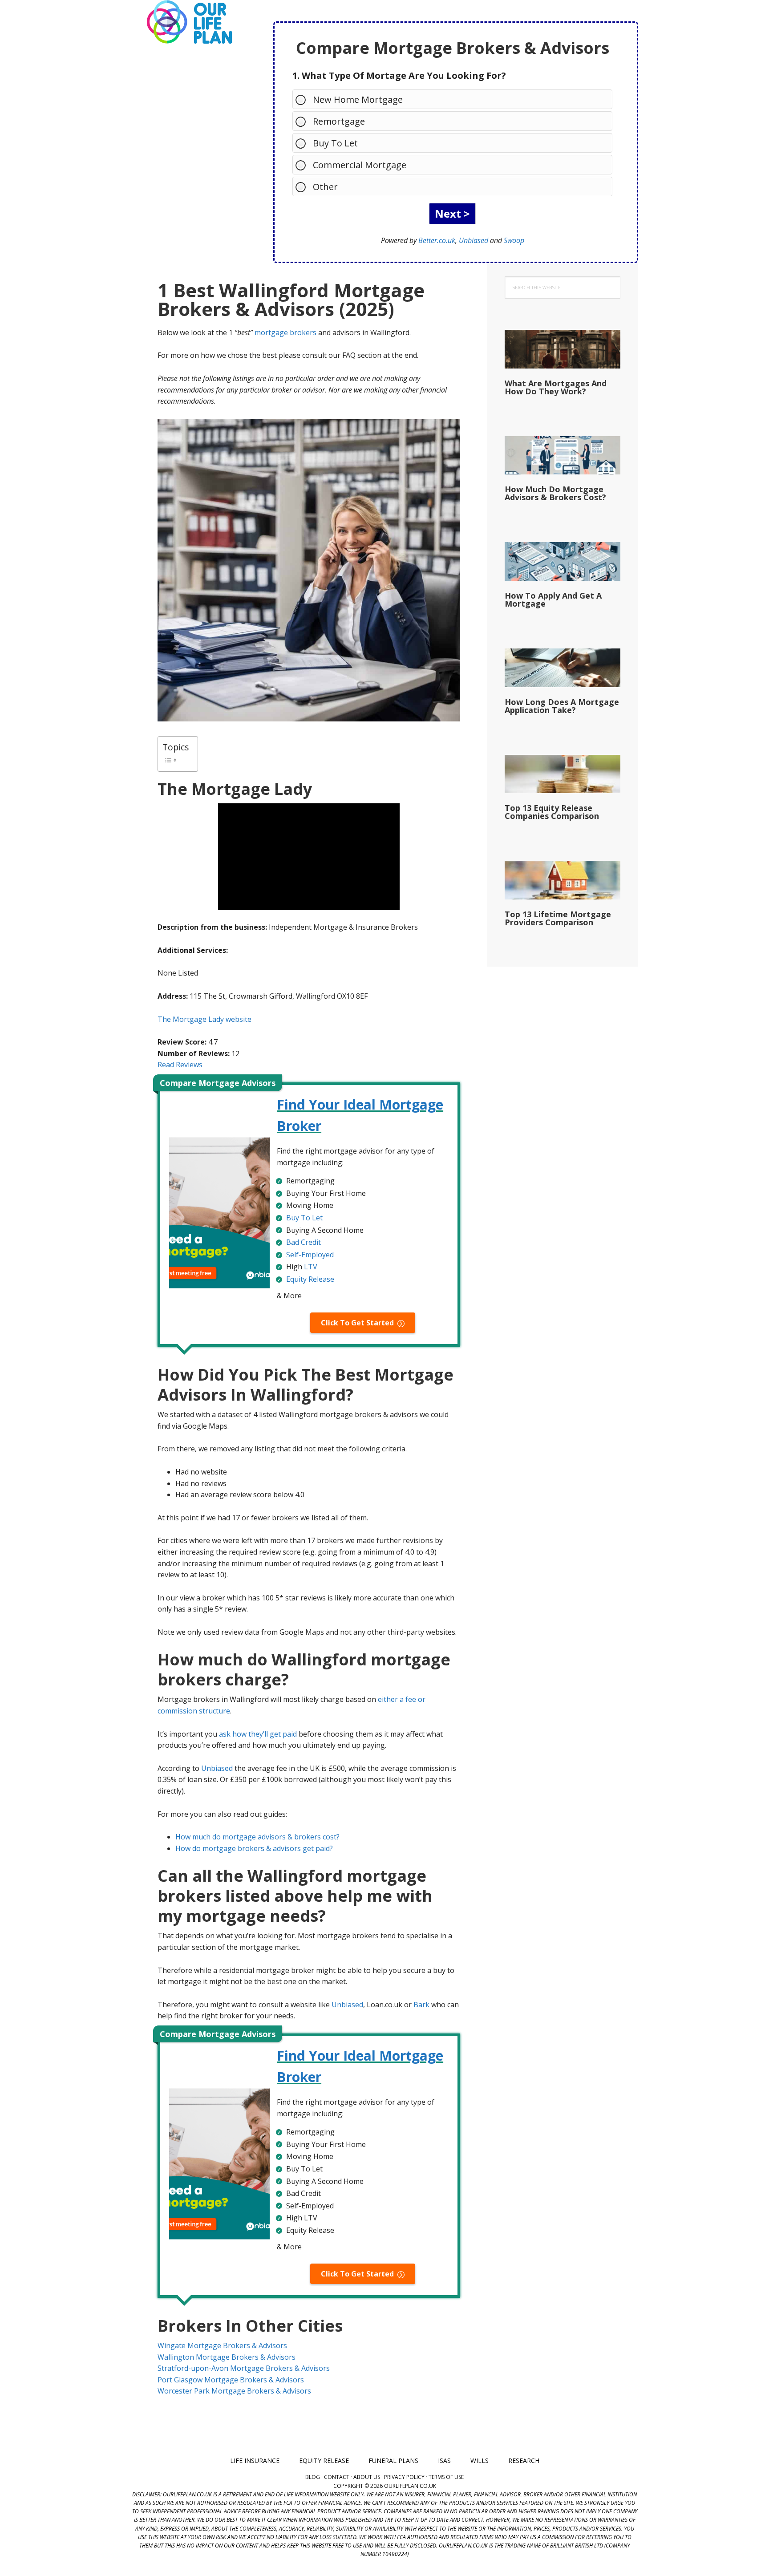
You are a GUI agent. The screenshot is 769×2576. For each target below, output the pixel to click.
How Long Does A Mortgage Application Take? (562, 706)
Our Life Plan (189, 22)
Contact (337, 2477)
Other (325, 187)
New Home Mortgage (358, 99)
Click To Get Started (357, 1323)
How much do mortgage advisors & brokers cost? (257, 1837)
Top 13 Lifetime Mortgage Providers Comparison (558, 918)
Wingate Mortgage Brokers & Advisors (222, 2345)
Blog (313, 2477)
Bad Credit (304, 1242)
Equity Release (310, 1279)
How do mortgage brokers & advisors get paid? (254, 1848)
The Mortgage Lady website (204, 1019)
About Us (367, 2477)
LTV (311, 1267)
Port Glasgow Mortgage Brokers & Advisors (231, 2380)
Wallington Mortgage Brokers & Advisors (227, 2357)
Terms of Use (446, 2477)
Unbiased (474, 240)
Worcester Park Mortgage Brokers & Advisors (234, 2391)
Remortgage (339, 121)
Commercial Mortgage (360, 165)
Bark (421, 2005)
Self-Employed (310, 1255)
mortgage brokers (285, 332)
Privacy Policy (404, 2477)
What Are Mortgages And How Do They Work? (556, 387)
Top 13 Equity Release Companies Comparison (552, 812)
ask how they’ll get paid (258, 1734)
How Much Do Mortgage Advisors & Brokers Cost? (555, 493)
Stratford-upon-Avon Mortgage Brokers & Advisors (244, 2368)
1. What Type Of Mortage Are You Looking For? (399, 75)
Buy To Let (335, 143)
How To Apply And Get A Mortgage (553, 599)
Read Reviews (180, 1065)
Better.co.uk (437, 240)
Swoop (514, 240)
